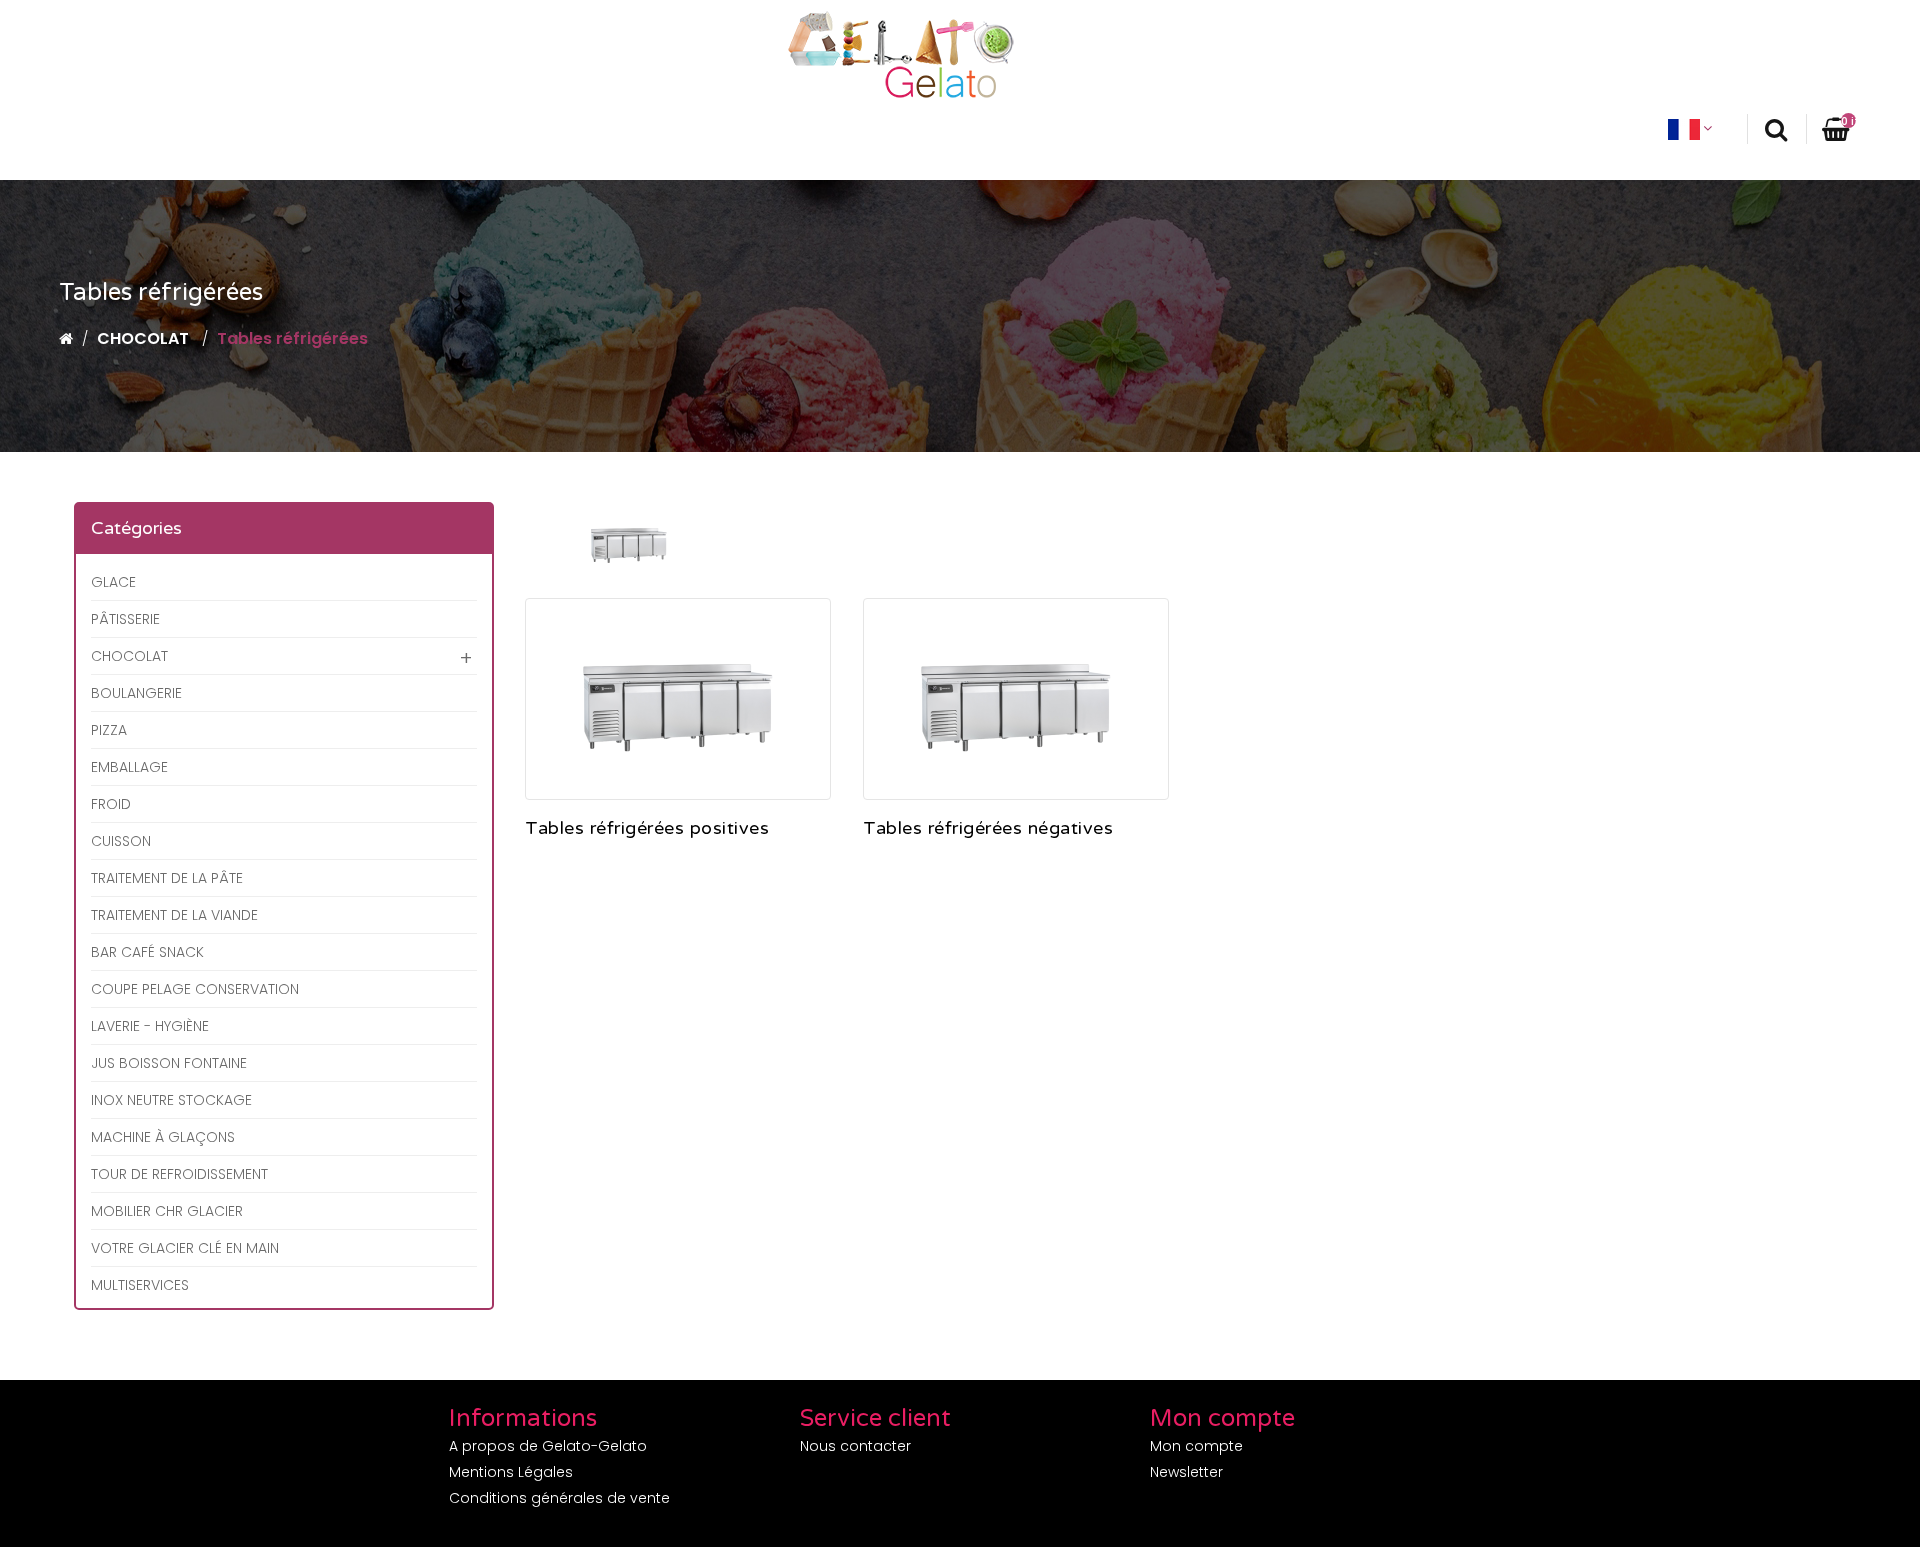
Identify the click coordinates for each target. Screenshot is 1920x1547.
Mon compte (1196, 1446)
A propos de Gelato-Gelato (548, 1446)
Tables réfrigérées (292, 338)
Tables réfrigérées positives (647, 828)
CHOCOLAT (145, 338)
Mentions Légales (511, 1472)
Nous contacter (855, 1446)
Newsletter (1186, 1472)
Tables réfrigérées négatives (988, 828)
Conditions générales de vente (559, 1498)
